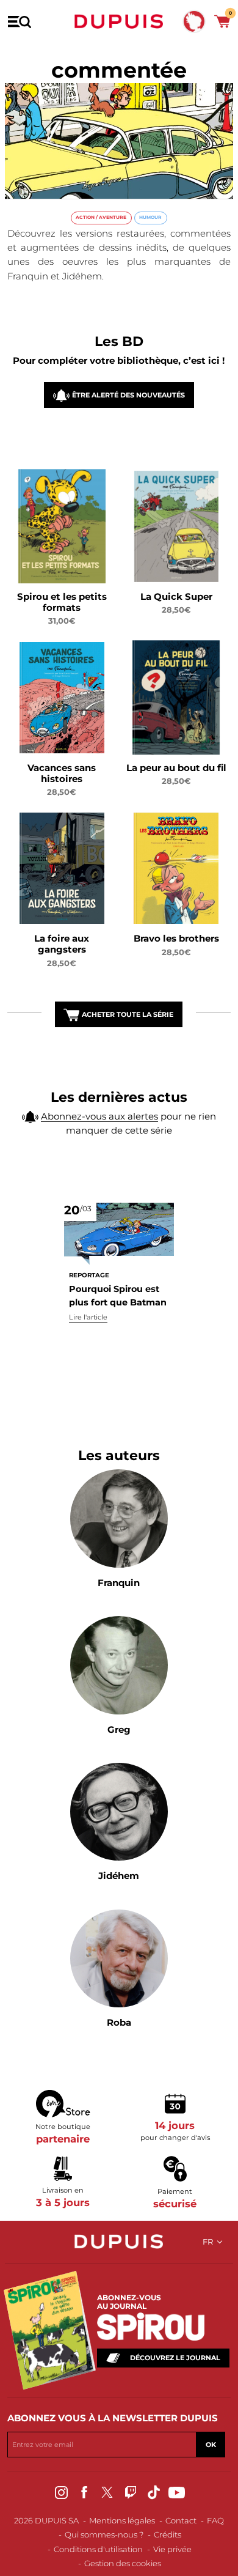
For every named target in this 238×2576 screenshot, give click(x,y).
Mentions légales (122, 2520)
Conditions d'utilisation (98, 2549)
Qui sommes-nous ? (104, 2534)
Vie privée (172, 2549)
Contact (181, 2520)
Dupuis (119, 21)
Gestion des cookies (123, 2563)
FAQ (215, 2520)
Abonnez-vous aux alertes (99, 1116)
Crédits (168, 2534)
